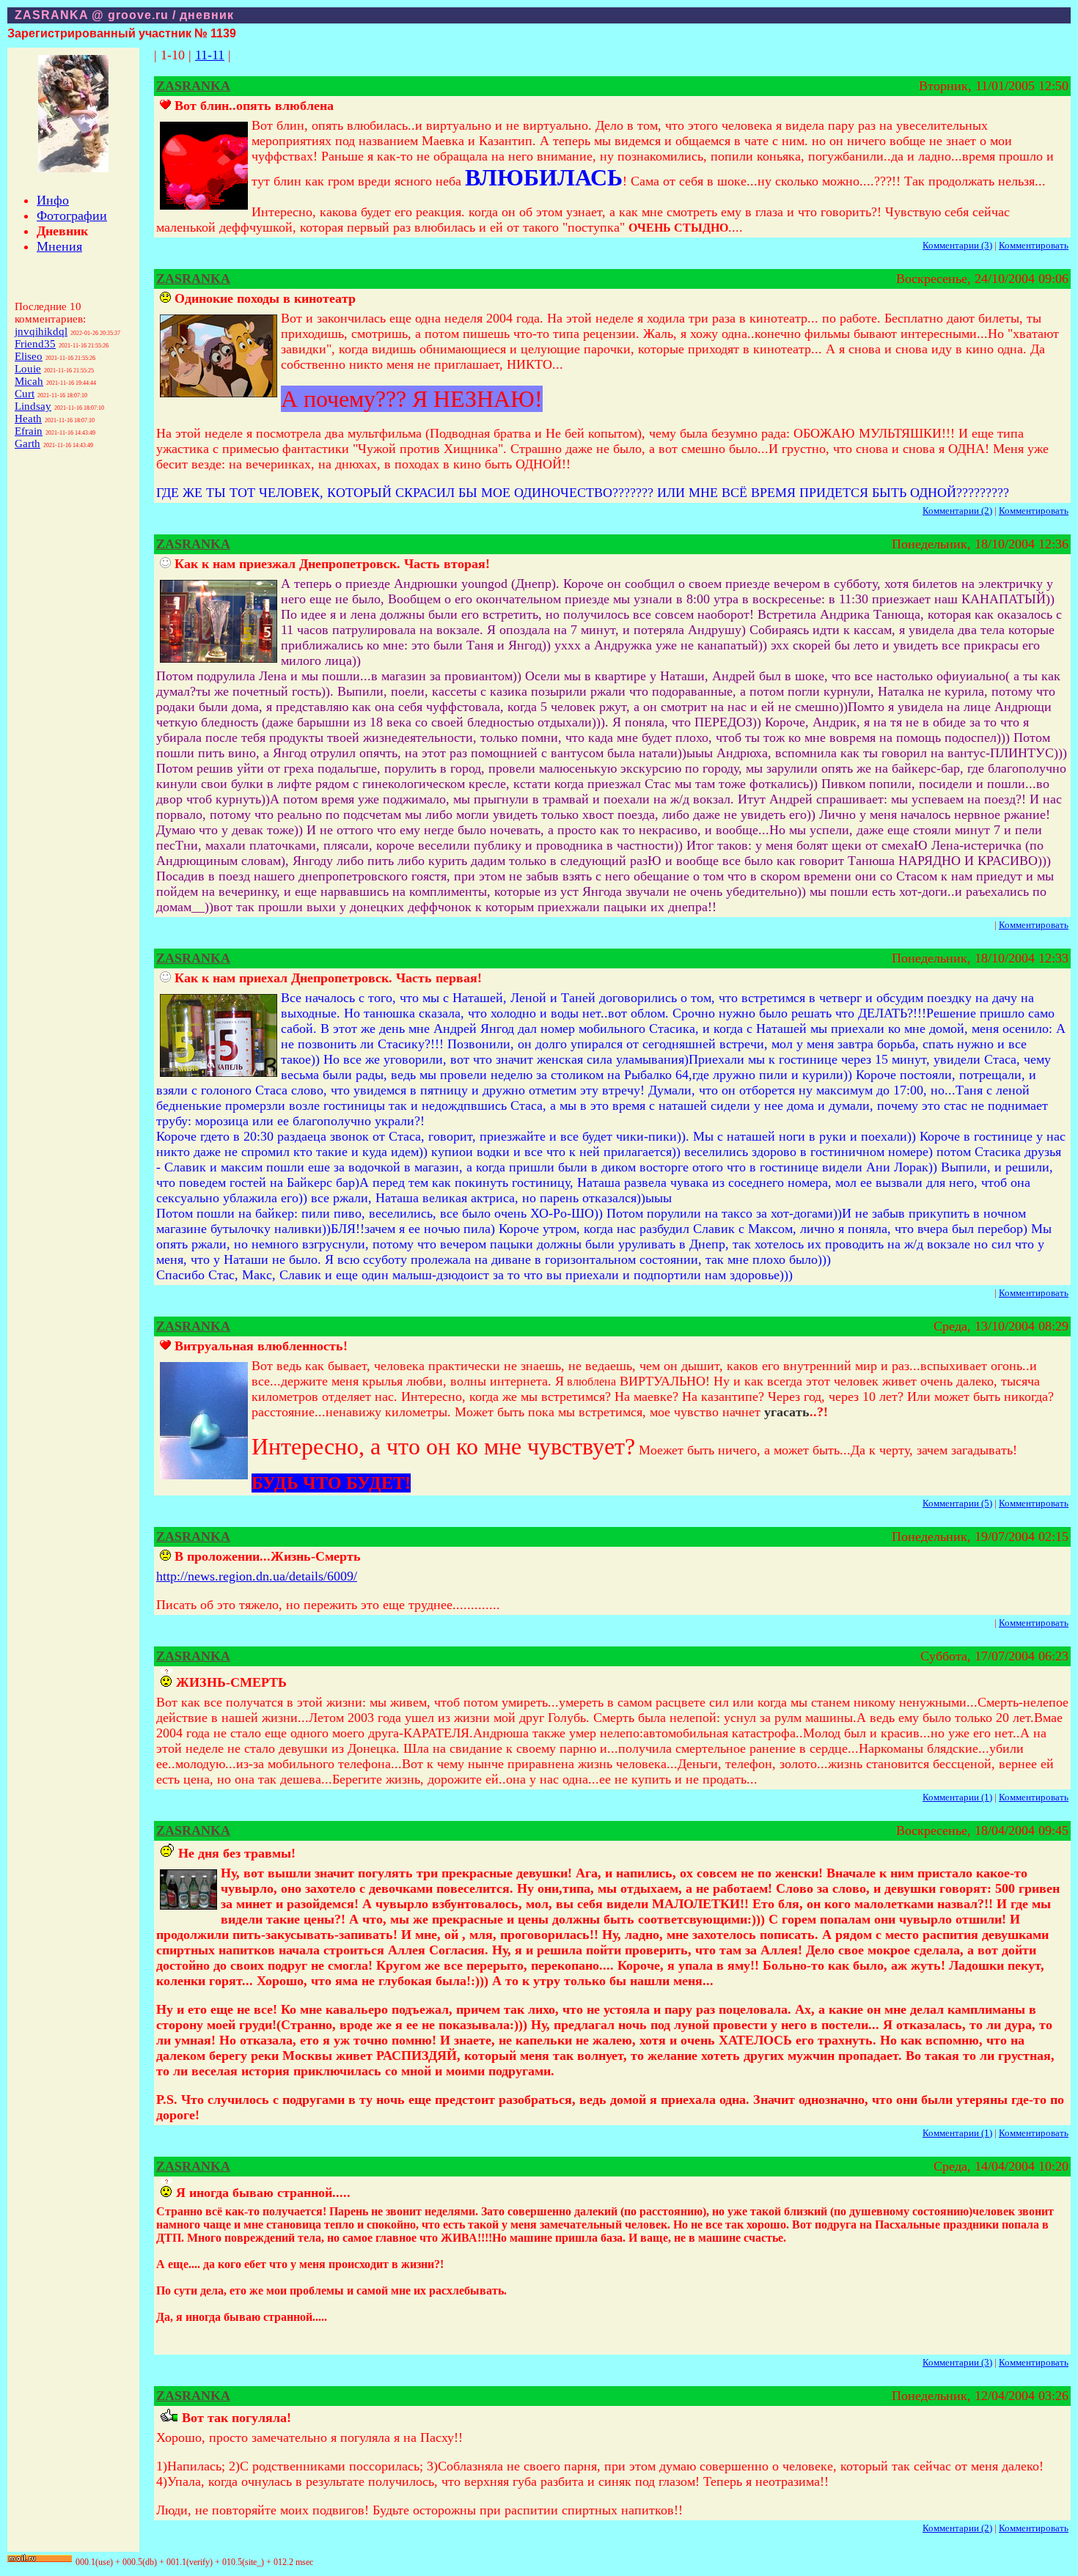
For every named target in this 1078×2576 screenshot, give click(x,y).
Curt (25, 394)
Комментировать (1034, 245)
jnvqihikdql (41, 331)
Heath (28, 419)
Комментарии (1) (957, 1797)
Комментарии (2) (957, 511)
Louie (28, 369)
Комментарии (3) (957, 245)
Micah (29, 381)
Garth (27, 444)
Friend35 (35, 344)
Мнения (59, 246)
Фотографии (72, 216)
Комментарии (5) (957, 1503)
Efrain (29, 431)
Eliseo (29, 356)
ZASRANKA (193, 86)
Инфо (53, 200)
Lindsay (33, 406)
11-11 (210, 55)
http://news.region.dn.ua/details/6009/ (257, 1576)
